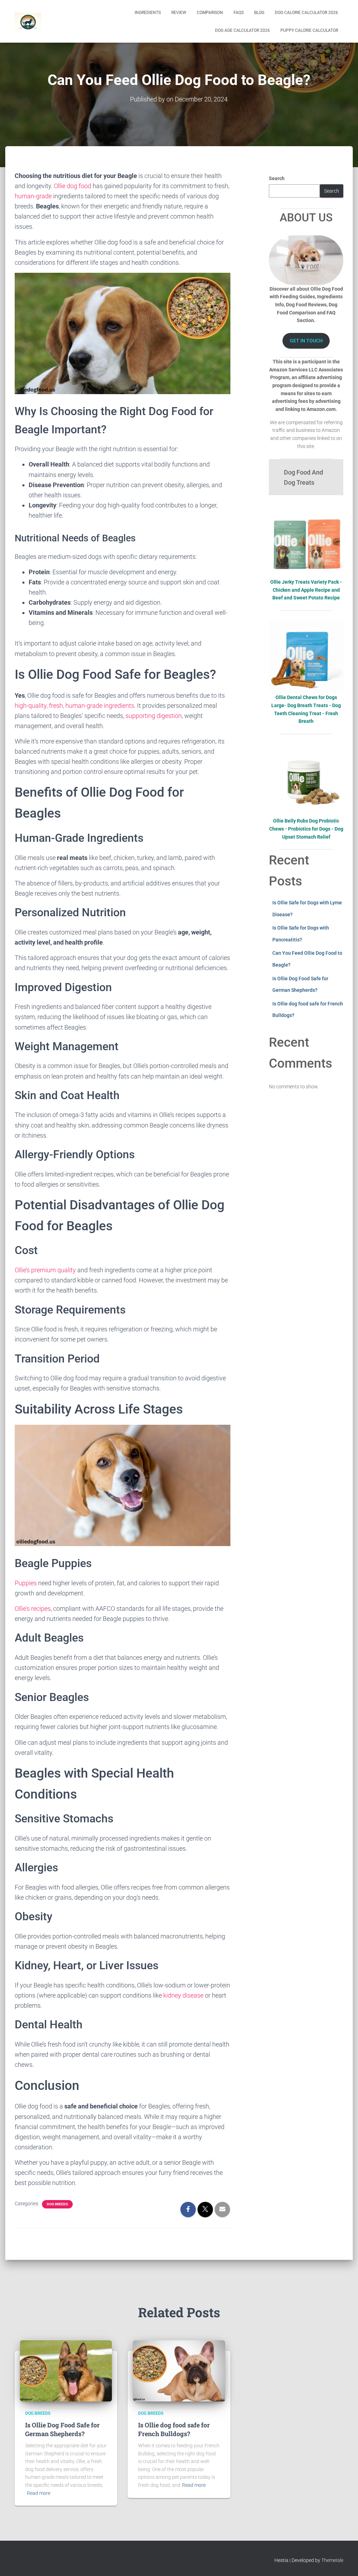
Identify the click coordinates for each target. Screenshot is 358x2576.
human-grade (33, 196)
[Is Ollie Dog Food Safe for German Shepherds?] (66, 2370)
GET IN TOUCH (306, 341)
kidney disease (183, 1995)
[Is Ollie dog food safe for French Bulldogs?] (179, 2370)
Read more (39, 2493)
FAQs (239, 13)
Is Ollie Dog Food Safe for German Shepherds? (62, 2429)
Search (277, 178)
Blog (259, 13)
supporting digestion (154, 716)
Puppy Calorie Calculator (309, 30)
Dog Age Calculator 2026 (242, 30)
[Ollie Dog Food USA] (28, 21)
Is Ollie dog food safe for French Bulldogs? (174, 2429)
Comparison (210, 13)
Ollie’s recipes (33, 1609)
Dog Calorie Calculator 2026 (306, 13)
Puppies (26, 1583)
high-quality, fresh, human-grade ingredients (74, 706)
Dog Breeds (57, 2204)
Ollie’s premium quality (45, 1270)
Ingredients (148, 13)
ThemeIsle (332, 2560)
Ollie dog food (73, 186)
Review (179, 13)
